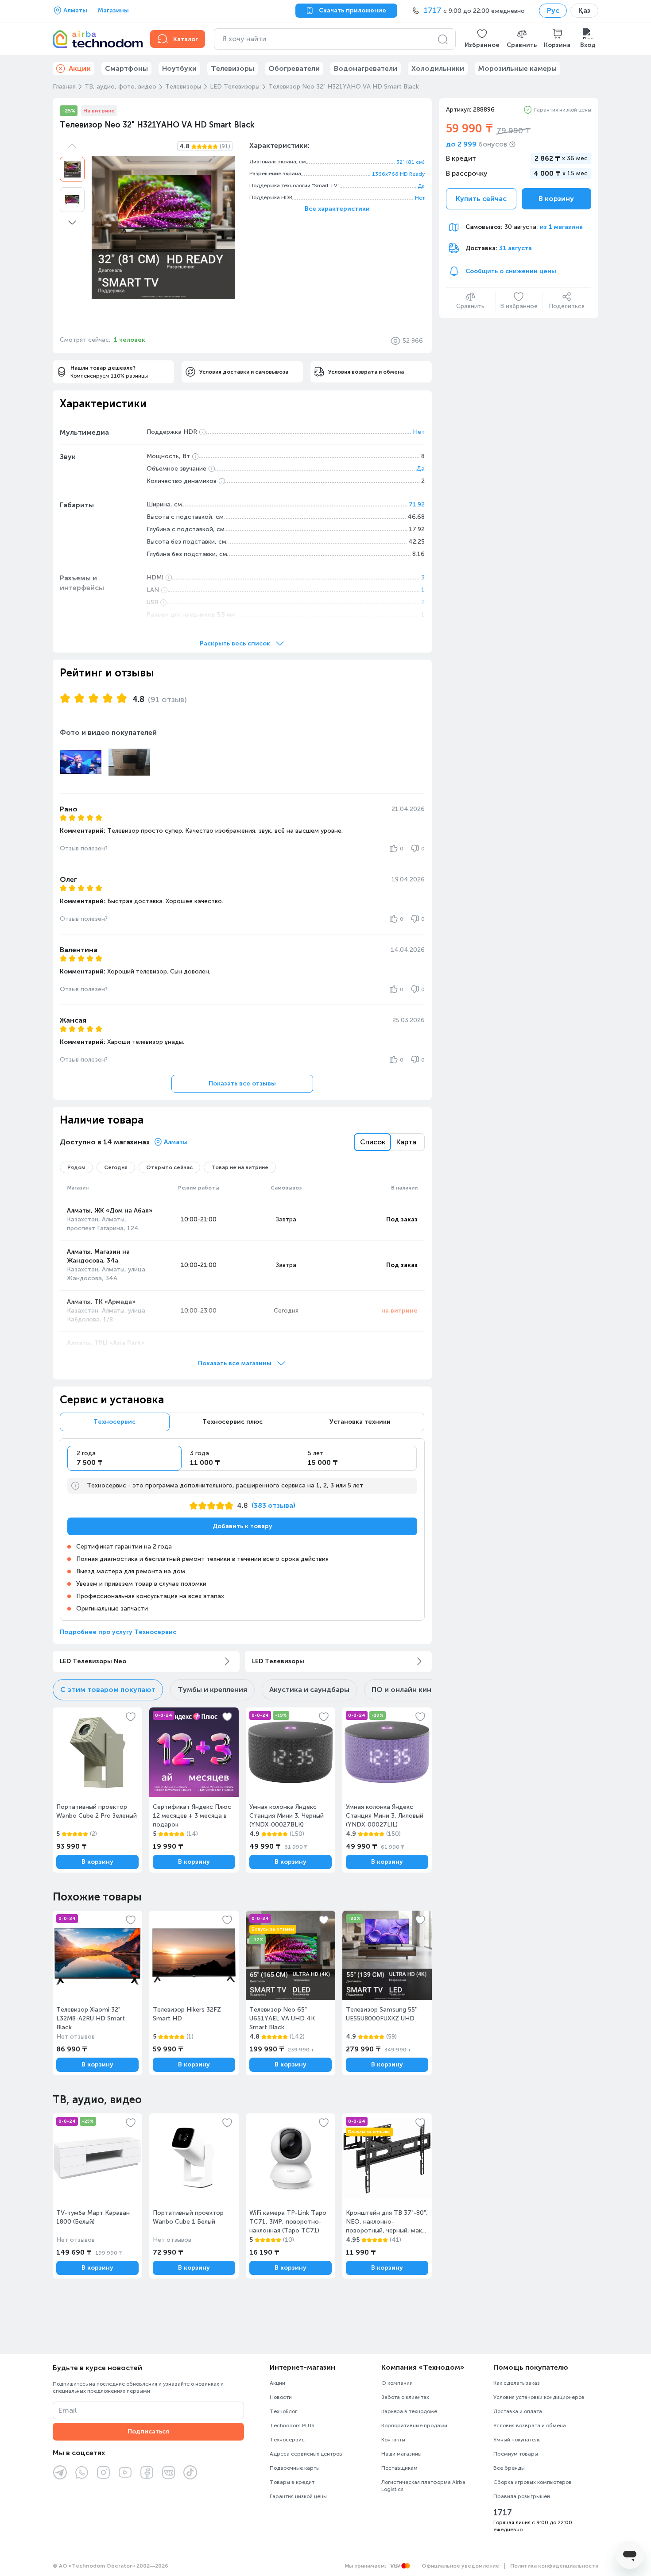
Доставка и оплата (518, 2411)
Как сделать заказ (517, 2383)
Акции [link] (80, 68)
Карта (406, 1142)
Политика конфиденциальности (554, 2566)
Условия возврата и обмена (530, 2425)
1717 (503, 2513)
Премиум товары (516, 2454)
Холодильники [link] (438, 68)
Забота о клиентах (405, 2397)
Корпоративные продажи (414, 2425)
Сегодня (116, 1167)
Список (373, 1142)
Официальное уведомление (460, 2566)
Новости (281, 2397)
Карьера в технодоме (409, 2411)
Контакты (393, 2440)
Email (68, 2410)
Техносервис (287, 2440)
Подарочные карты (295, 2468)
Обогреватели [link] (294, 68)
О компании (397, 2383)
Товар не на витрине (240, 1167)
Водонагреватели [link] (366, 68)
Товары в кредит (292, 2482)
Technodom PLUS (292, 2425)
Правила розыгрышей (522, 2496)
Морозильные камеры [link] (517, 68)
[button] (482, 39)
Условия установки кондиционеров (539, 2397)
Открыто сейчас (169, 1167)
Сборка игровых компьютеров (533, 2482)
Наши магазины (401, 2454)
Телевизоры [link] (232, 68)
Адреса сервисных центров (306, 2454)
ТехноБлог (283, 2411)
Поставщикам (399, 2468)
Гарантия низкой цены (563, 110)
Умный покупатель (517, 2440)
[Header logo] (96, 39)
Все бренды (509, 2468)
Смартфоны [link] (126, 68)
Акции (277, 2383)
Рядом (76, 1167)
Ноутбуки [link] (179, 68)
